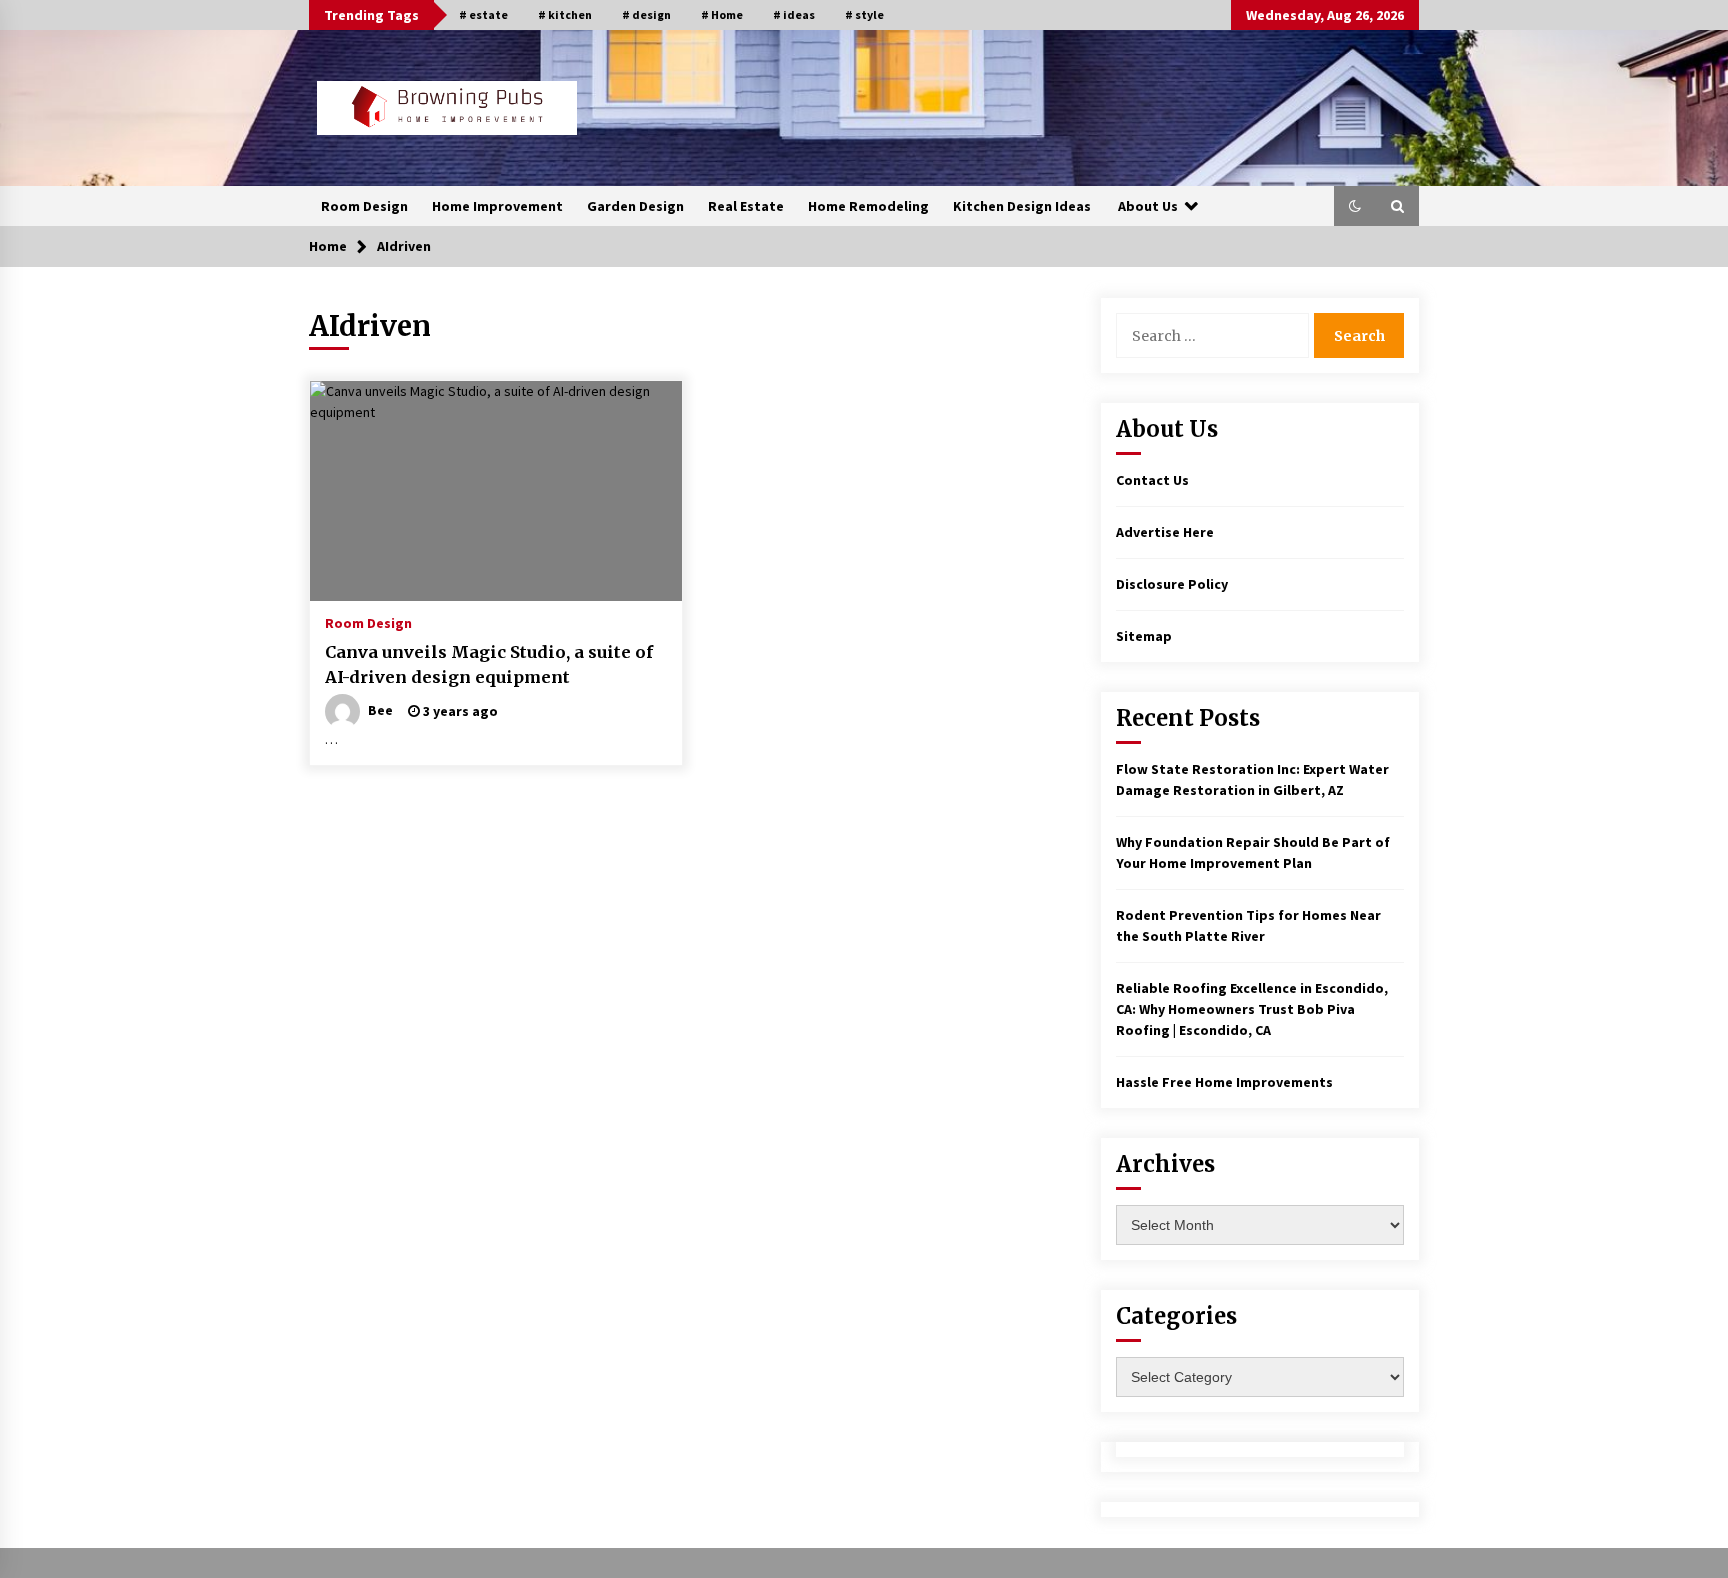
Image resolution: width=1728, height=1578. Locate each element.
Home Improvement (497, 206)
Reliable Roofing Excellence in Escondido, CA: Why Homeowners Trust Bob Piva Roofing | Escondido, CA (1252, 1009)
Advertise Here (1165, 532)
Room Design (364, 206)
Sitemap (1144, 636)
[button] (1355, 206)
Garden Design (635, 206)
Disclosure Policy (1172, 584)
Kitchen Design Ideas (1022, 206)
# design (646, 14)
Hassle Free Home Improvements (1224, 1082)
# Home (722, 14)
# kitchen (565, 14)
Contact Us (1152, 480)
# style (864, 14)
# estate (483, 14)
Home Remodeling (868, 206)
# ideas (794, 14)
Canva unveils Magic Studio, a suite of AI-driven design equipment (489, 664)
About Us (1148, 206)
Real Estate (746, 206)
